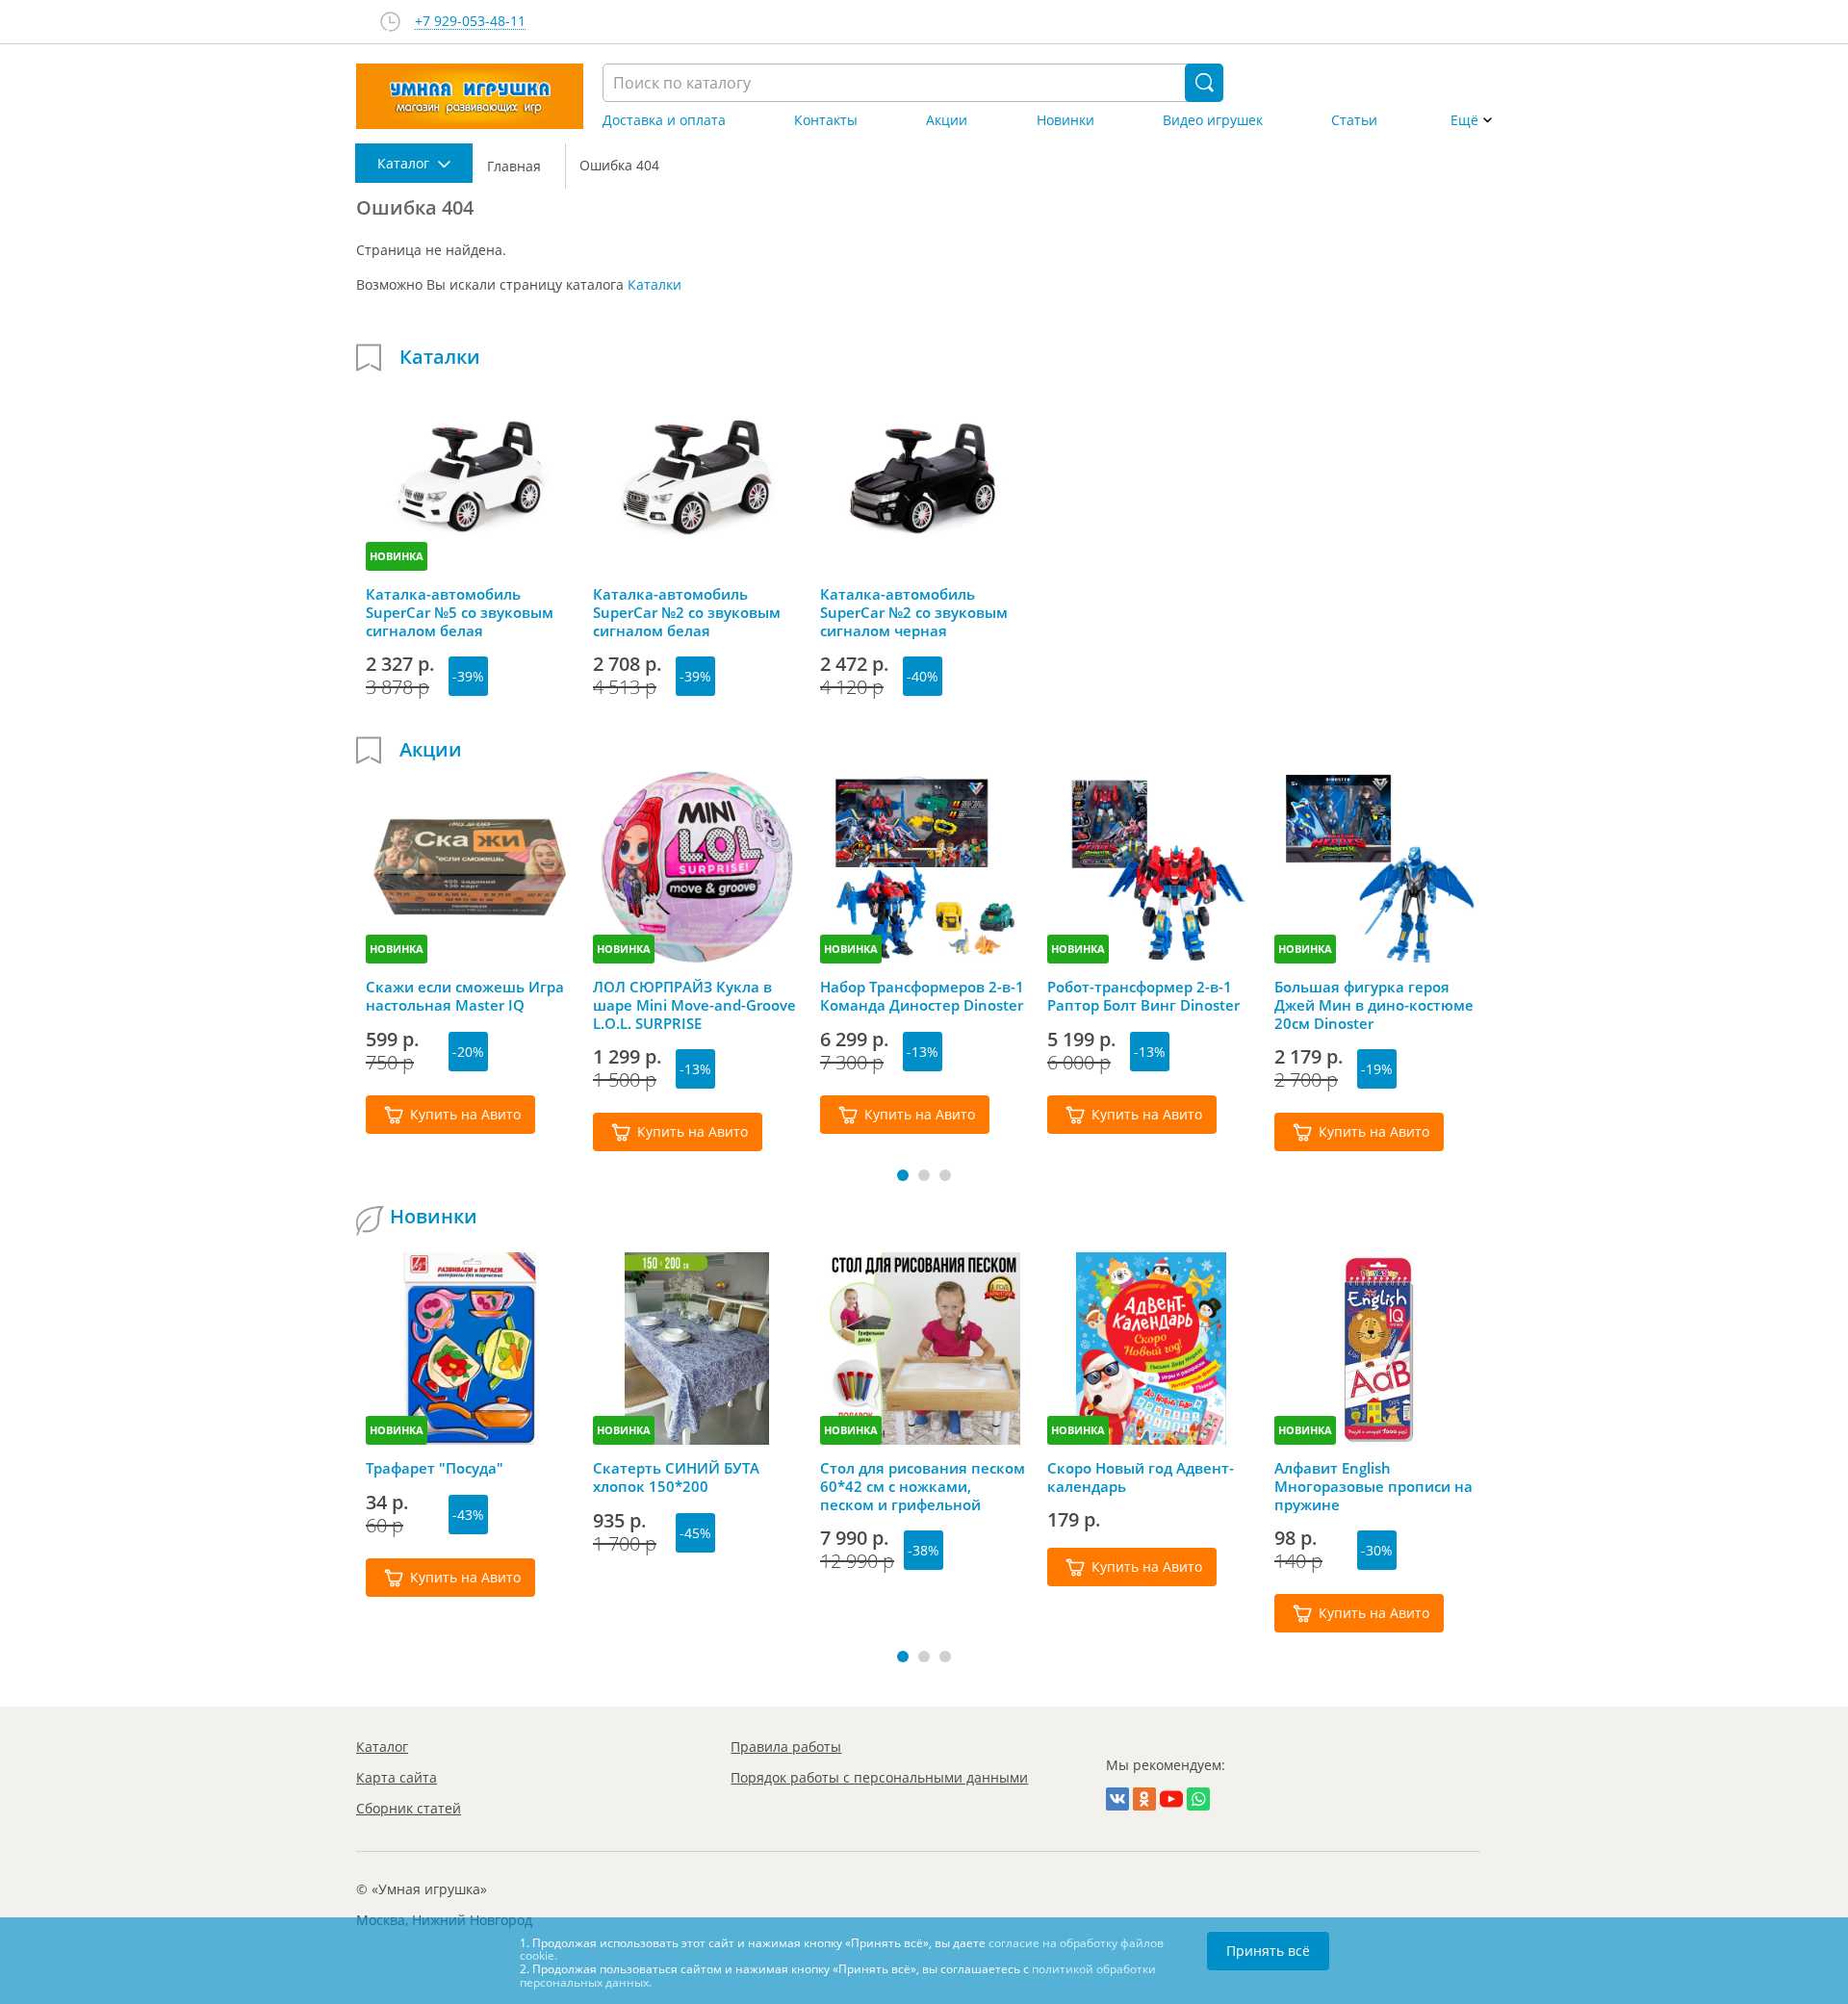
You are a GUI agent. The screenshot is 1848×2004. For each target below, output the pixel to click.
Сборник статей (409, 1808)
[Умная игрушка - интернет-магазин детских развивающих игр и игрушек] (470, 96)
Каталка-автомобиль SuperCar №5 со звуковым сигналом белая (460, 612)
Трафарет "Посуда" (435, 1468)
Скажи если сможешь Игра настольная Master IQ (465, 996)
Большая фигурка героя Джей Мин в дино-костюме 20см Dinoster (1374, 1005)
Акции (947, 120)
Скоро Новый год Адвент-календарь (1141, 1477)
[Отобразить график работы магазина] (390, 22)
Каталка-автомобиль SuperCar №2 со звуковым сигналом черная (914, 612)
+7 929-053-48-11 (470, 22)
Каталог (382, 1747)
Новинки (1065, 120)
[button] (903, 1175)
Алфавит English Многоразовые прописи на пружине (1373, 1486)
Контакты (826, 120)
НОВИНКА (397, 556)
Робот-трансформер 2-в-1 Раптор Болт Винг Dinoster (1143, 996)
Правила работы (786, 1747)
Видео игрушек (1213, 120)
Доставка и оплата (664, 120)
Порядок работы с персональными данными (879, 1777)
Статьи (1354, 120)
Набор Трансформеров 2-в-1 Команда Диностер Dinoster (922, 996)
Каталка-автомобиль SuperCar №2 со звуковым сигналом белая (687, 612)
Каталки (654, 284)
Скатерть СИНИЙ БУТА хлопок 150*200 (676, 1477)
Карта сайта (397, 1777)
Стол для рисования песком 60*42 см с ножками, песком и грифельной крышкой (923, 1486)
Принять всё (1268, 1951)
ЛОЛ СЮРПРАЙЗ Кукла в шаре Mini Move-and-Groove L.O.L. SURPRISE (694, 1005)
